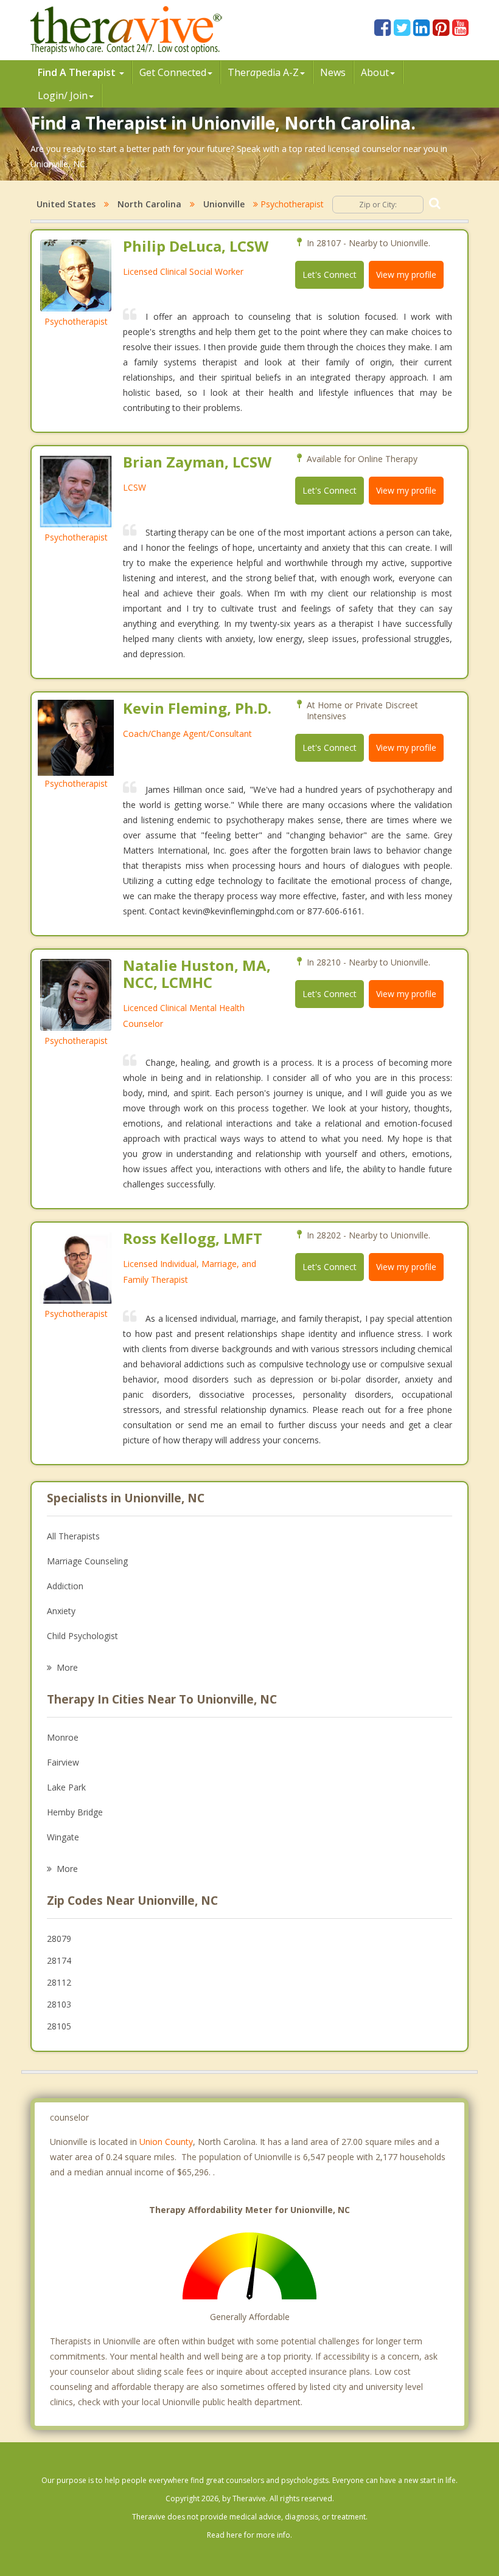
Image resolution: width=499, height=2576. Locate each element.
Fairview (63, 1762)
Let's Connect (330, 275)
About (375, 72)
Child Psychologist (82, 1636)
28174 (59, 1960)
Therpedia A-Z (263, 72)
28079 (59, 1939)
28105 (59, 2026)
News (333, 72)
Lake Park (66, 1787)
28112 (59, 1982)
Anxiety (61, 1611)
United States (66, 204)
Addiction (65, 1586)
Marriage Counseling (87, 1561)
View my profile (406, 275)
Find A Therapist (78, 72)
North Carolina (149, 204)
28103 (59, 2004)
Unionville (224, 204)
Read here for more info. (249, 2535)
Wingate (63, 1837)
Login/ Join (63, 95)
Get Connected (173, 72)
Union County (166, 2142)
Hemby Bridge (75, 1812)
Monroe (63, 1737)
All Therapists (73, 1536)
